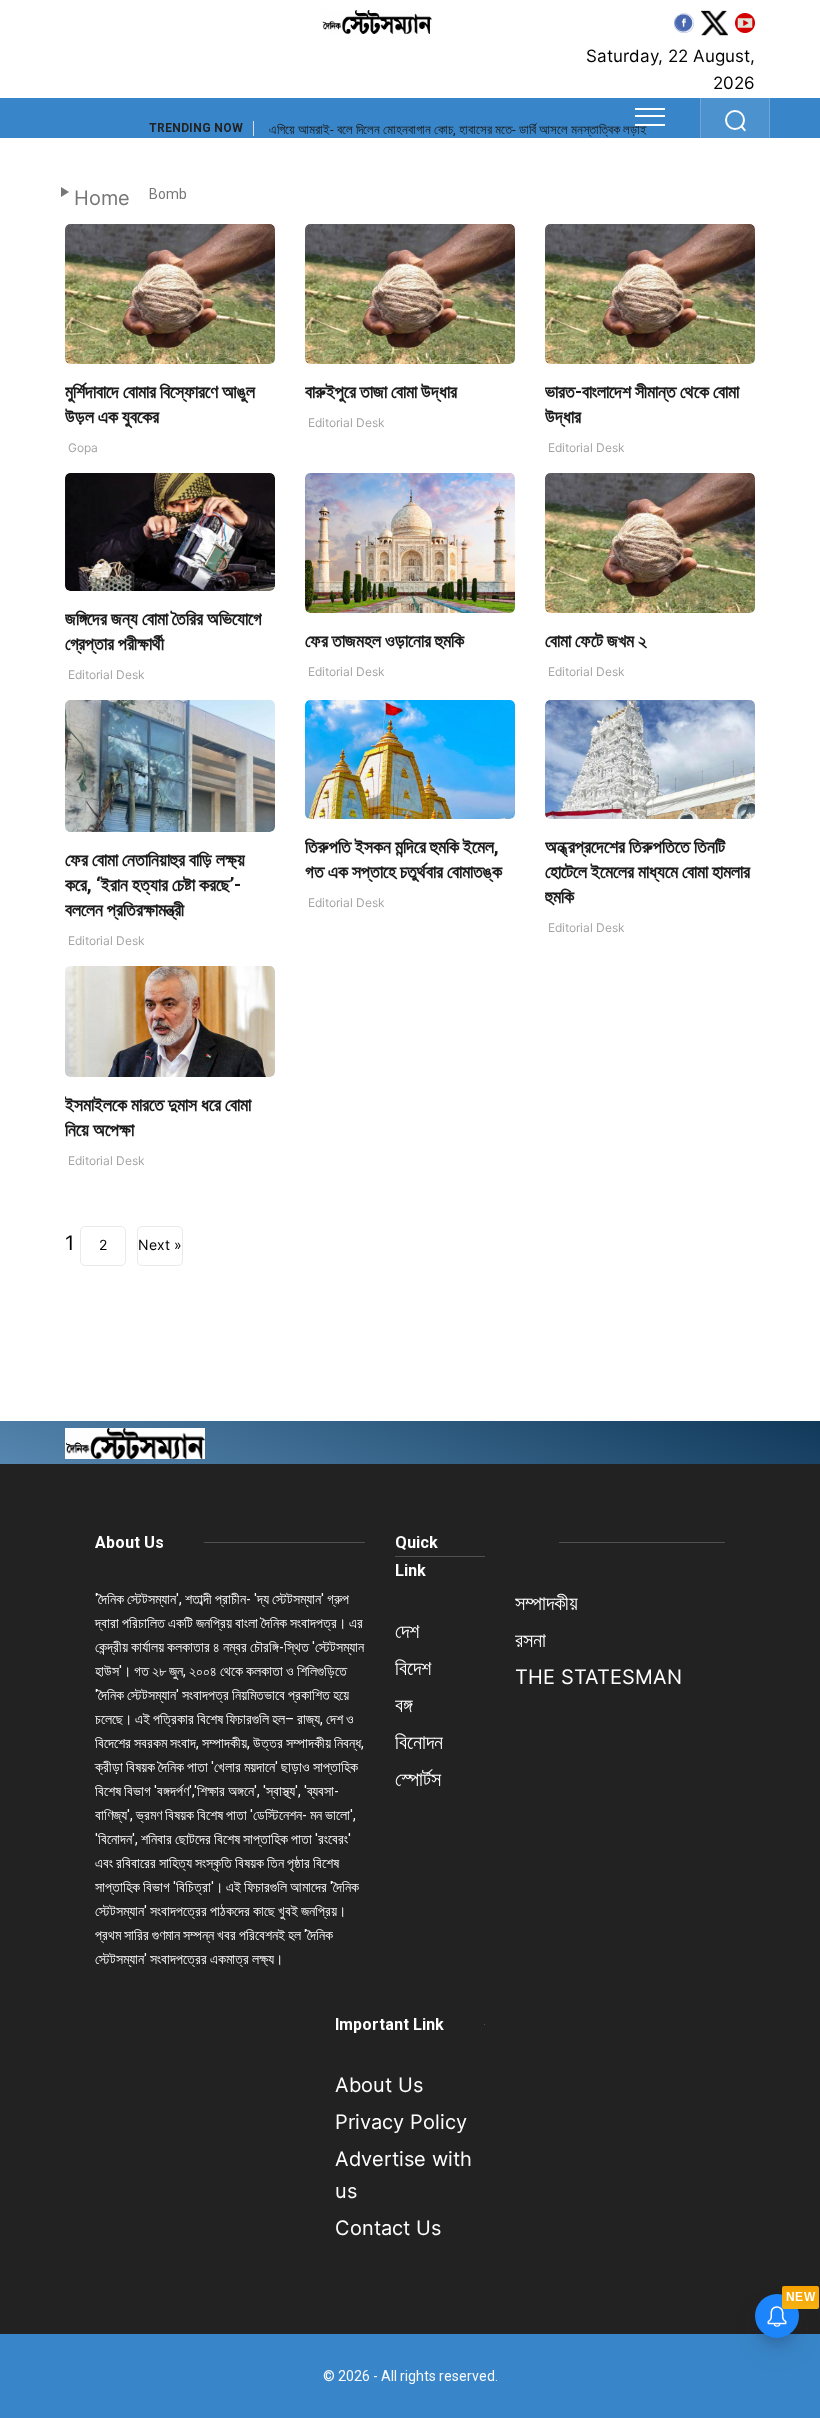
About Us (129, 1542)
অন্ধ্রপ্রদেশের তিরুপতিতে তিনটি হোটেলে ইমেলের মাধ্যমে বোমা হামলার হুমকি (647, 871)
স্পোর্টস (418, 1779)
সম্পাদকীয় (546, 1603)
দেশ (407, 1631)
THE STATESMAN (598, 1677)
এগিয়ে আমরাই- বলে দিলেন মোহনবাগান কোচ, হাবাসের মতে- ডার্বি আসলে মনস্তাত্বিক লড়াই (458, 129)
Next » (160, 1244)
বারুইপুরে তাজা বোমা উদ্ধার (381, 391)
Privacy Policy (401, 2122)
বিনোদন (419, 1742)
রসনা (530, 1640)
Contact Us (388, 2228)
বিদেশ (413, 1668)
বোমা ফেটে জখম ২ (596, 640)
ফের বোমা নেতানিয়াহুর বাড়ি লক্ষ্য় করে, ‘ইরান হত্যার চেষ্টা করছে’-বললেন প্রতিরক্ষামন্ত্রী (155, 884)
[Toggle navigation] (650, 117)
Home (102, 198)
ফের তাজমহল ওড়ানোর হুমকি (384, 640)
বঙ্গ (403, 1705)
